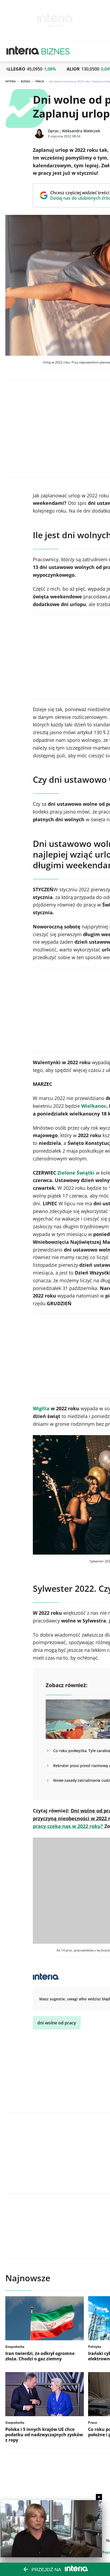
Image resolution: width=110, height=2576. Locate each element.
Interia (11, 81)
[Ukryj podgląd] (99, 2497)
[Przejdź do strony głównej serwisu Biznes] (56, 51)
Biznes (26, 81)
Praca (40, 81)
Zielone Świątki (76, 1173)
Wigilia (41, 1408)
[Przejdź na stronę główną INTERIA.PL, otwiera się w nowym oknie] (23, 51)
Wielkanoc (94, 1106)
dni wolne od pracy (57, 2023)
